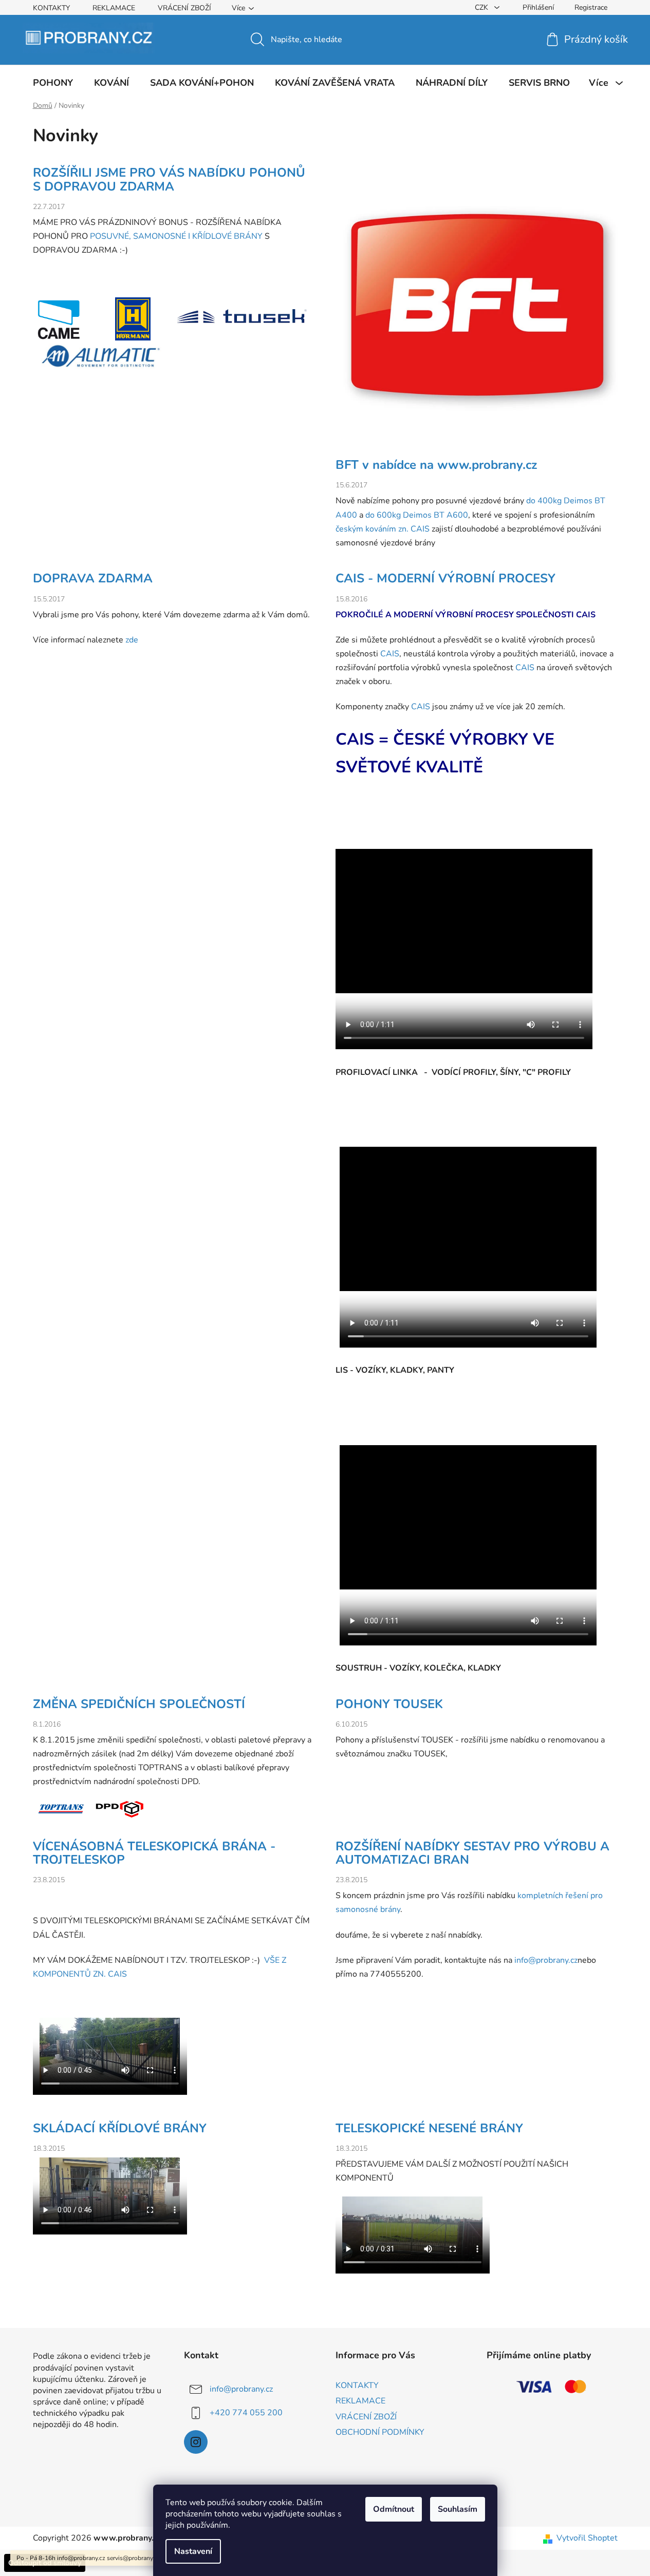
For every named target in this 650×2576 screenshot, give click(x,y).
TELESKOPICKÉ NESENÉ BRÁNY (429, 2128)
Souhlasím (458, 2509)
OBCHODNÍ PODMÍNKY (380, 2432)
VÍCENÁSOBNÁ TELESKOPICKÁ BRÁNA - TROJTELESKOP (154, 1853)
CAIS (586, 615)
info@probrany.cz (546, 1960)
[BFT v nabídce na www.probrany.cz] (477, 312)
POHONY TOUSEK (389, 1704)
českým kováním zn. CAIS (383, 529)
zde (132, 640)
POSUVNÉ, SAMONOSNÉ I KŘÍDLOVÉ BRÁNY (176, 236)
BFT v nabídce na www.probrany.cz (436, 465)
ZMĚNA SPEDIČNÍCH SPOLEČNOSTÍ (139, 1704)
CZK (482, 7)
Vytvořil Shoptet (587, 2538)
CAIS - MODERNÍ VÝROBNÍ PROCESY (445, 578)
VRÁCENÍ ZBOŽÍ (184, 8)
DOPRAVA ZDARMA (93, 578)
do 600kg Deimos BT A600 (417, 515)
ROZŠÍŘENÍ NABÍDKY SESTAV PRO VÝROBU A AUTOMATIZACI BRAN (472, 1853)
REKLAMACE (114, 8)
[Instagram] (196, 2442)
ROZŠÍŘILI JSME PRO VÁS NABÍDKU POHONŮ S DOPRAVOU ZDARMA (169, 179)
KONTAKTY (51, 8)
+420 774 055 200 (246, 2413)
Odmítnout (394, 2509)
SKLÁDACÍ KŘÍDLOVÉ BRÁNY (120, 2128)
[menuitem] (53, 83)
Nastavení (193, 2551)
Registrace (591, 7)
